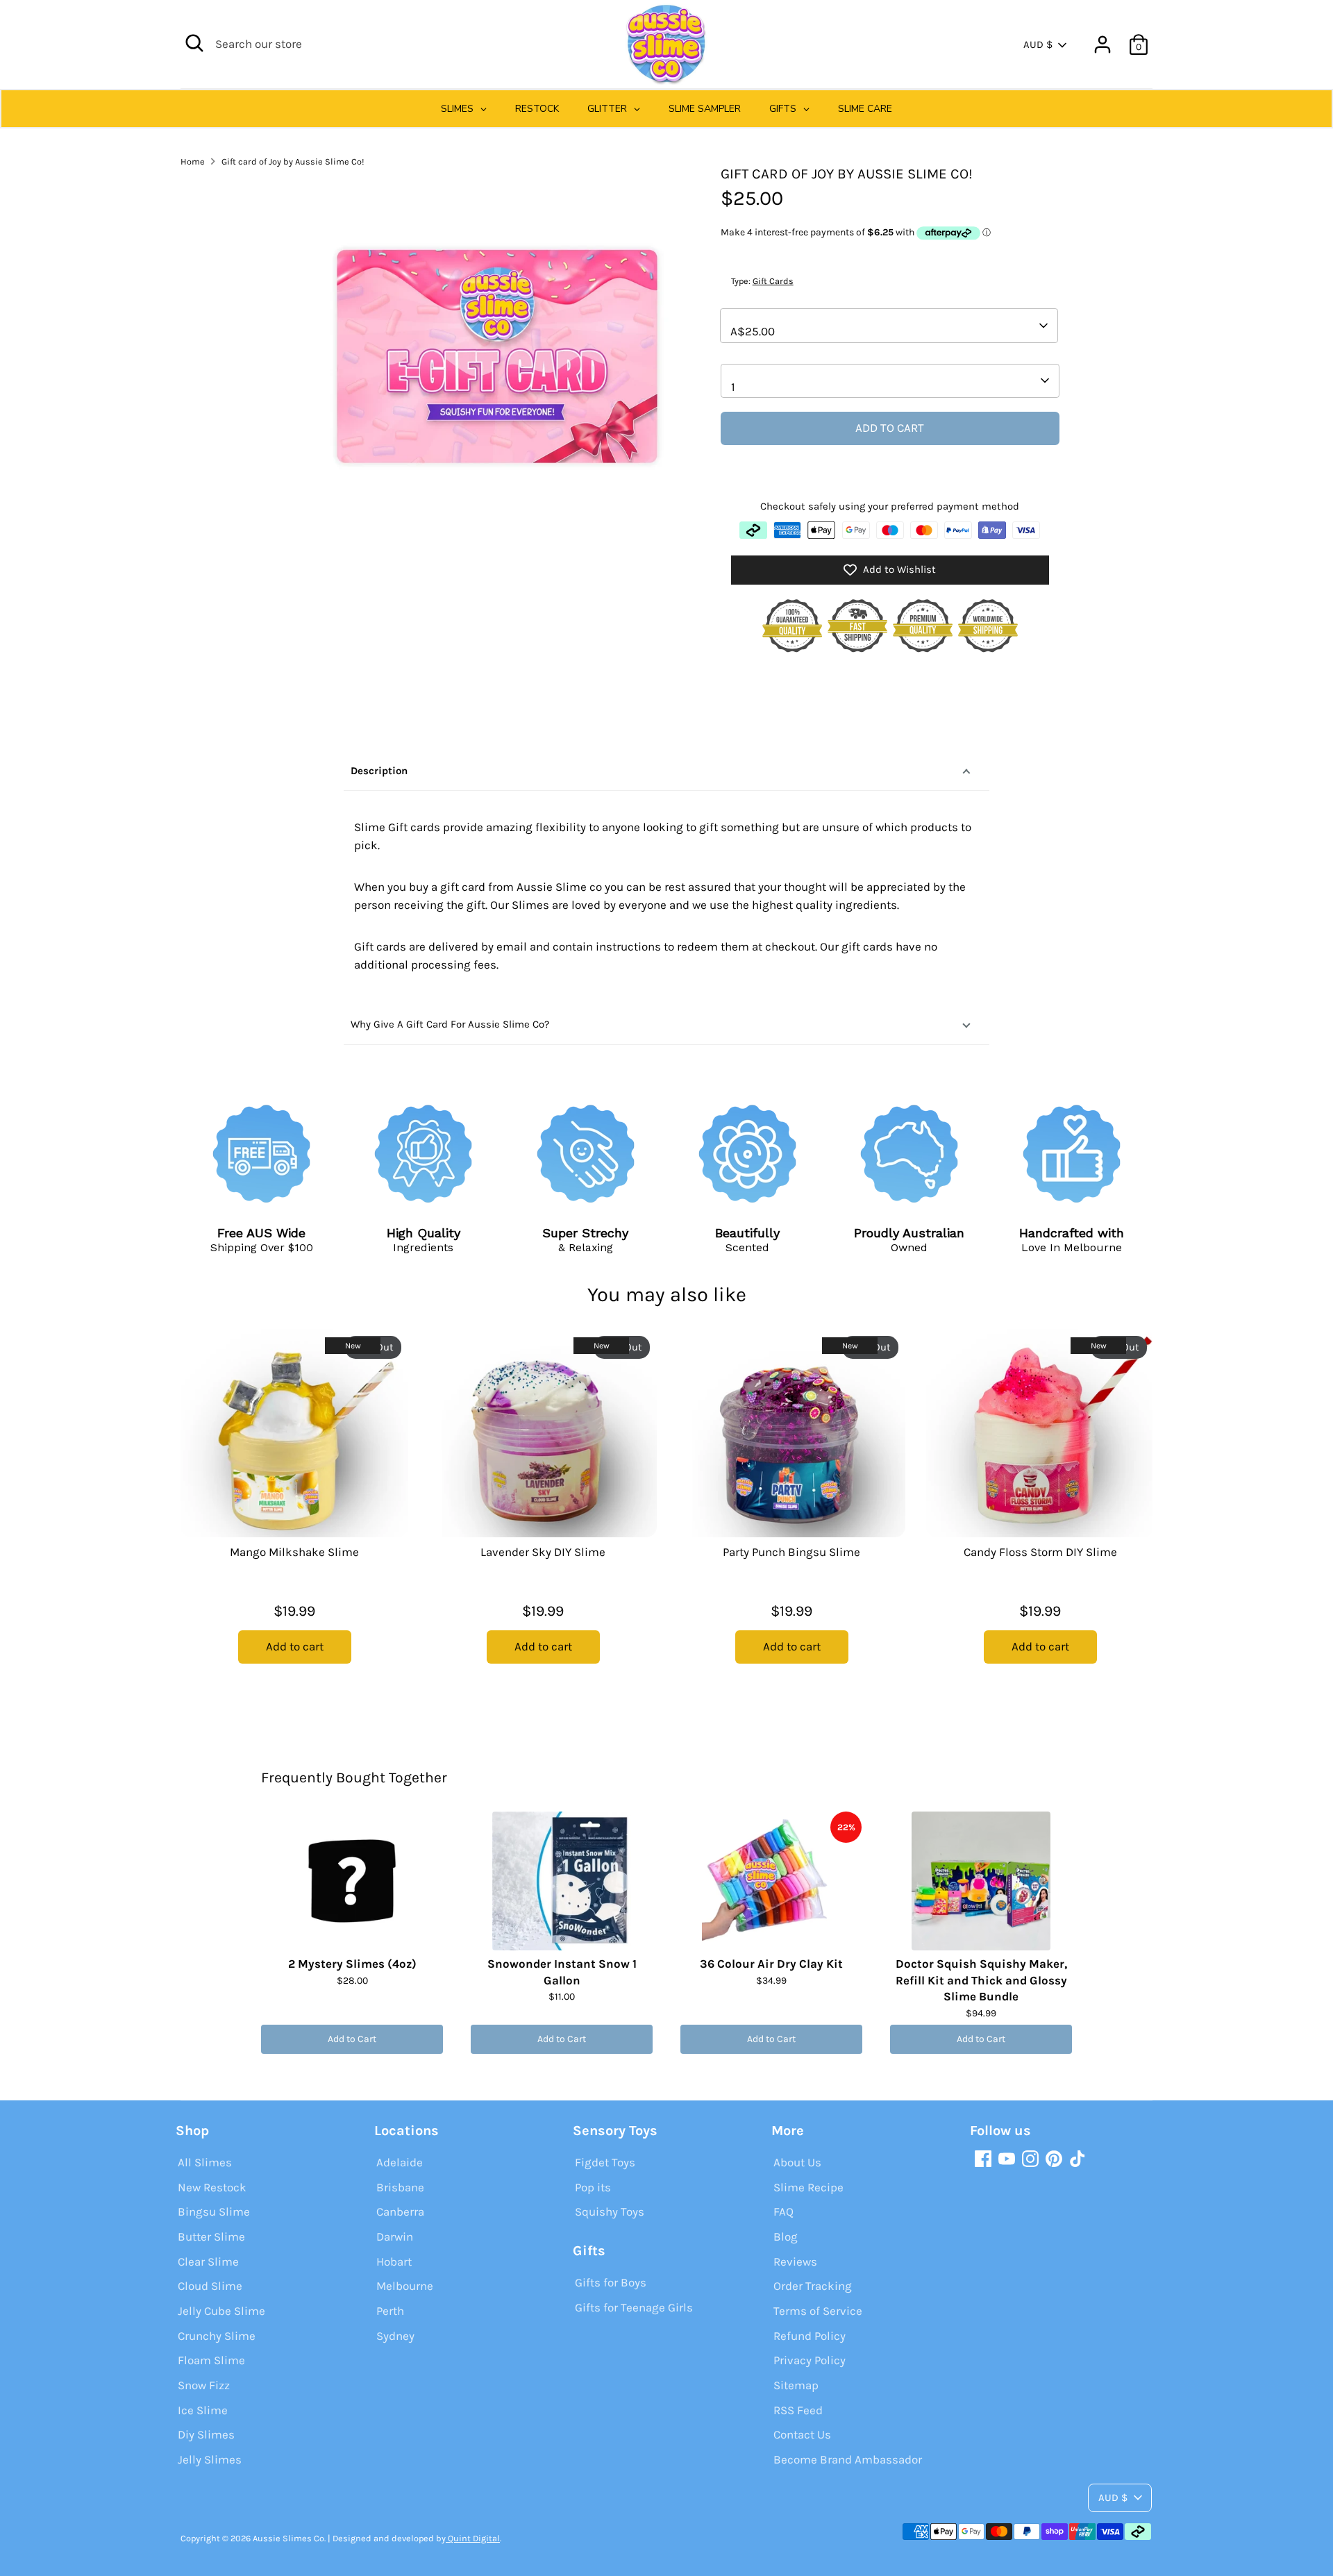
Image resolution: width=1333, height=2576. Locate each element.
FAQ (783, 2211)
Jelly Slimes (210, 2459)
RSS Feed (798, 2410)
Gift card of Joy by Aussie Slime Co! (293, 161)
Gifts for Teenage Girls (634, 2307)
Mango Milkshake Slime (294, 1552)
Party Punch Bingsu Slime (791, 1552)
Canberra (400, 2211)
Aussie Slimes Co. (289, 2538)
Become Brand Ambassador (848, 2459)
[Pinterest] (1054, 2159)
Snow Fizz (204, 2385)
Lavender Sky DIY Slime (543, 1552)
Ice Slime (203, 2410)
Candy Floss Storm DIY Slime (1040, 1552)
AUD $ (1038, 44)
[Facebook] (983, 2159)
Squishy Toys (610, 2211)
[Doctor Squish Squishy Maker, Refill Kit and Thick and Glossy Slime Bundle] (981, 1881)
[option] (284, 1514)
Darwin (395, 2236)
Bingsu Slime (214, 2211)
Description (379, 771)
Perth (390, 2311)
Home (193, 161)
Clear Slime (208, 2261)
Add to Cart (352, 2039)
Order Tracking (813, 2286)
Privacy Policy (810, 2360)
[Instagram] (1030, 2159)
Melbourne (405, 2286)
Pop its (593, 2187)
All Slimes (205, 2162)
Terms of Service (818, 2311)
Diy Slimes (206, 2434)
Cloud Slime (210, 2286)
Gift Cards (773, 281)
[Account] (1103, 44)
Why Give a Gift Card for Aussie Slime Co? (450, 1024)
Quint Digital (473, 2538)
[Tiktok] (1078, 2159)
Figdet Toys (605, 2162)
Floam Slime (211, 2360)
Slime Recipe (808, 2187)
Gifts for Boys (611, 2282)
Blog (786, 2236)
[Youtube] (1007, 2159)
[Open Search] (194, 43)
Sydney (395, 2336)
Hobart (394, 2261)
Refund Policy (810, 2336)
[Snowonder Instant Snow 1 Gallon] (562, 1881)
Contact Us (802, 2434)
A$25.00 (753, 331)
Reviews (795, 2261)
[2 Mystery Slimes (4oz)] (352, 1881)
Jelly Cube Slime (221, 2311)
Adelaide (400, 2162)
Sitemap (796, 2385)
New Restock (212, 2187)
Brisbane (400, 2187)
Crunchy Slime (217, 2336)
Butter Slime (211, 2236)
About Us (797, 2162)
